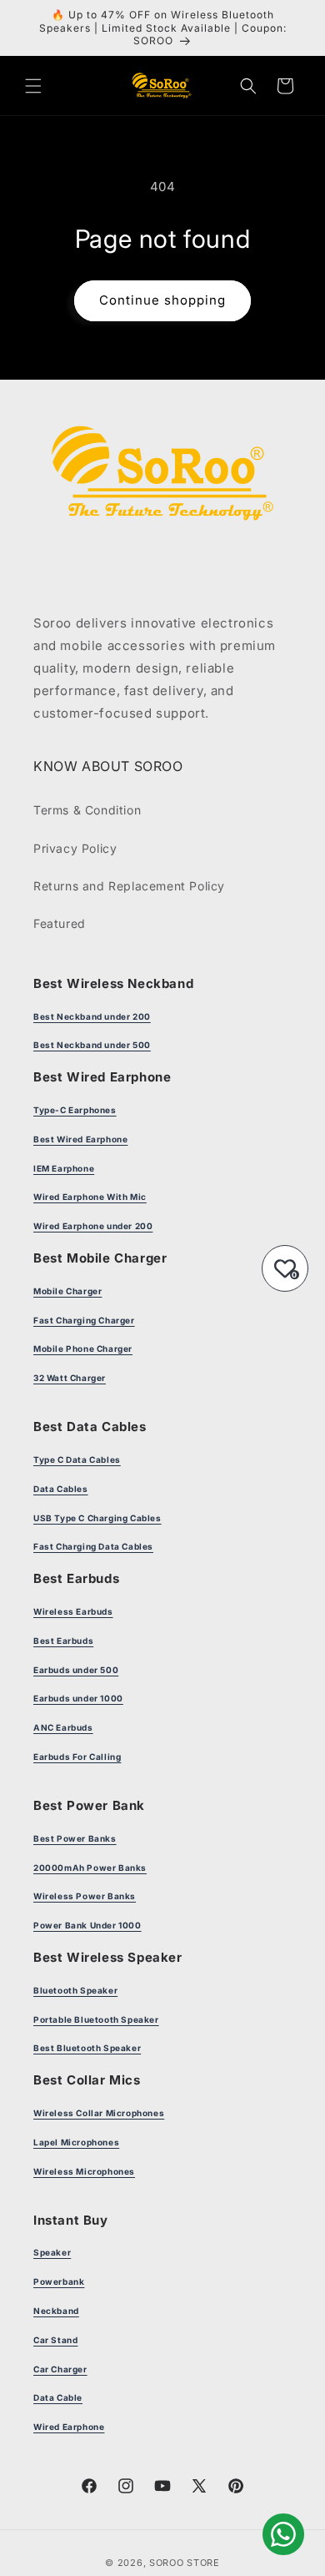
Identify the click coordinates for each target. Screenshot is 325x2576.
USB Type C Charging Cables (97, 1518)
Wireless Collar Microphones (99, 2113)
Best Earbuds (63, 1641)
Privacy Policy (75, 848)
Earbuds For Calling (77, 1757)
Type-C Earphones (75, 1110)
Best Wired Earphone (80, 1139)
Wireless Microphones (84, 2171)
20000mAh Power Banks (90, 1868)
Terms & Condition (87, 810)
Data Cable (58, 2397)
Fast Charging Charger (84, 1320)
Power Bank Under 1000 (87, 1925)
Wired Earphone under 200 (93, 1226)
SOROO (167, 2563)
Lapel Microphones (76, 2142)
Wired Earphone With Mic (90, 1197)
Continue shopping (162, 300)
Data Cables (61, 1489)
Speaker (52, 2252)
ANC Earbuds (63, 1727)
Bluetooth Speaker (75, 1990)
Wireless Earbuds (73, 1611)
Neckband (56, 2311)
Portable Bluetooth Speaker (96, 2019)
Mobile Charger (67, 1291)
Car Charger (60, 2369)
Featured (60, 923)
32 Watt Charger (70, 1378)
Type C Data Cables (77, 1459)
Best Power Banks (75, 1838)
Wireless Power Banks (85, 1896)
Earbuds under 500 (76, 1670)
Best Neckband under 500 (92, 1045)
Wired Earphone (69, 2427)
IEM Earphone (64, 1168)
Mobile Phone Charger (83, 1348)
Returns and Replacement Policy (129, 886)
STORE (203, 2563)
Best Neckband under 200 (92, 1016)
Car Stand (55, 2340)
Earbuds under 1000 (78, 1698)
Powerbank (59, 2281)
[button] (33, 86)
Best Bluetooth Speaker (87, 2048)
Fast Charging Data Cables (93, 1546)
